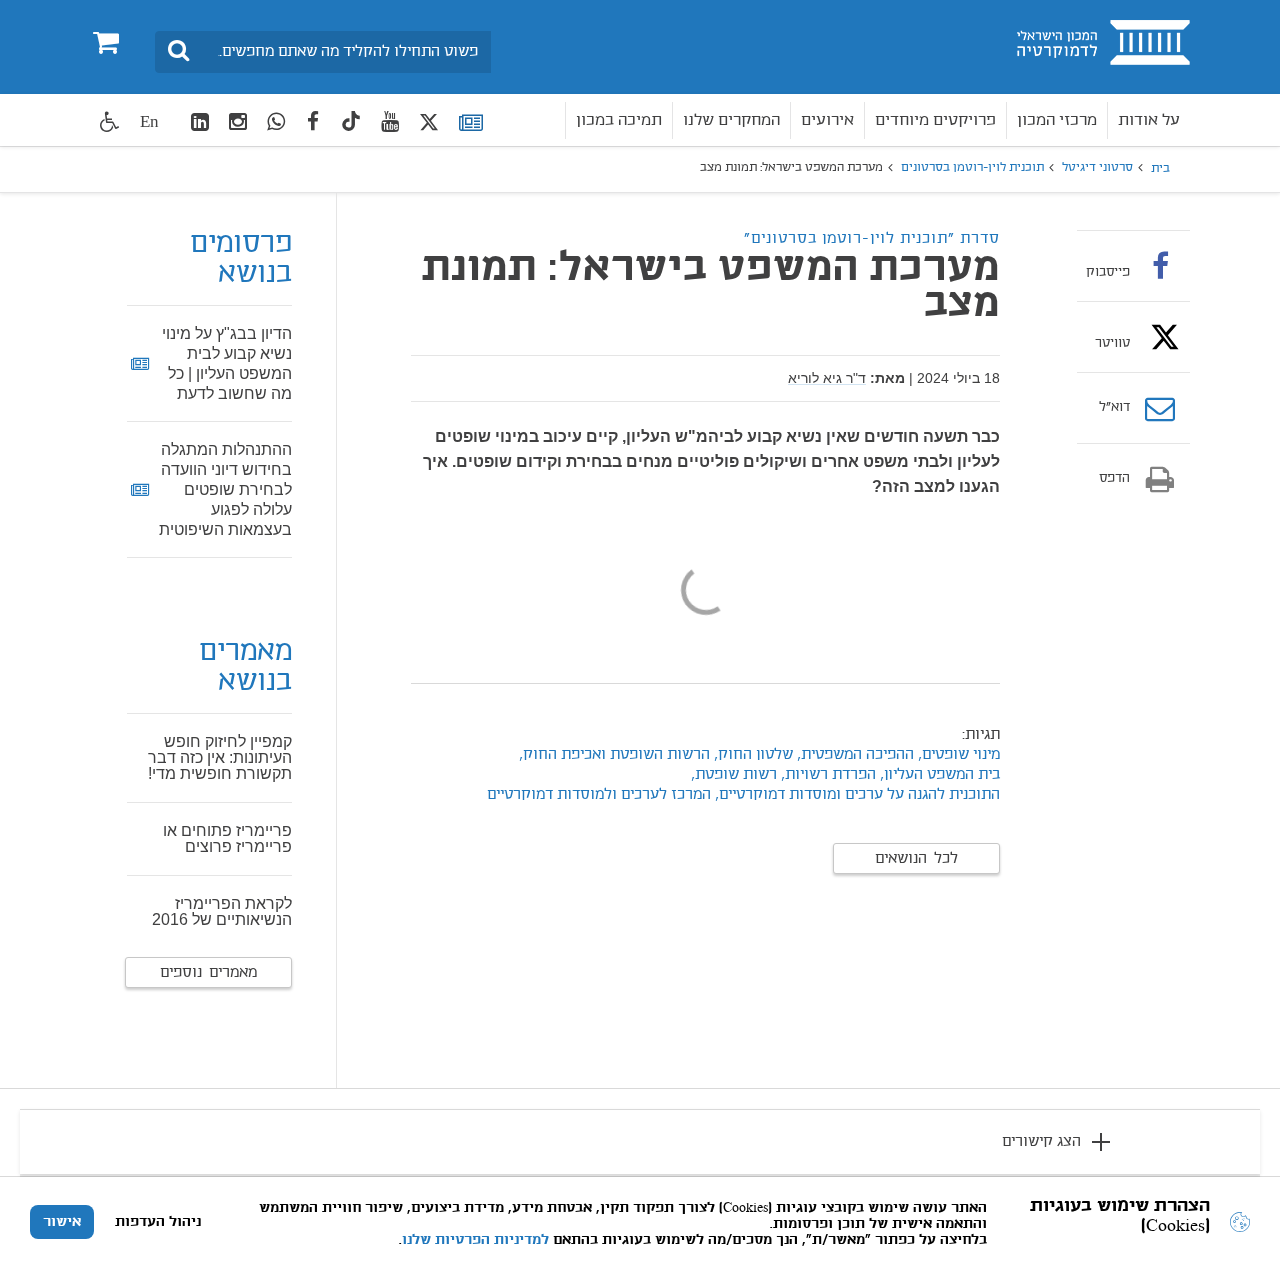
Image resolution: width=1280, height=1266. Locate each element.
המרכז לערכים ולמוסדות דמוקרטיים (599, 795)
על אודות (1149, 120)
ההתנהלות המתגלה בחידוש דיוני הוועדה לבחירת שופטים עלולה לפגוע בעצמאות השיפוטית (225, 489)
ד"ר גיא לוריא (827, 378)
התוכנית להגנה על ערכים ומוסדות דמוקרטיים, (857, 795)
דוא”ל (1114, 408)
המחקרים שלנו (731, 120)
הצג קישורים (1041, 1142)
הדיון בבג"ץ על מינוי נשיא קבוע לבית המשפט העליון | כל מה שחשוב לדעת (227, 363)
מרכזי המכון (1057, 120)
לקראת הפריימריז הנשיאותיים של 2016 (222, 911)
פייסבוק (1108, 272)
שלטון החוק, (751, 755)
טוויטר (1112, 343)
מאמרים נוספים (208, 973)
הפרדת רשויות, (826, 775)
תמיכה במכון (619, 120)
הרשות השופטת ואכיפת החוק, (612, 755)
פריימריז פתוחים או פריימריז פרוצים (227, 838)
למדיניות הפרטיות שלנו (475, 1240)
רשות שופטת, (734, 775)
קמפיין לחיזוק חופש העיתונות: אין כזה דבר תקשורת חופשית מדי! (220, 757)
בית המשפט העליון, (938, 775)
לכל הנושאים (916, 859)
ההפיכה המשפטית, (853, 755)
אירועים (827, 120)
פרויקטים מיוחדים (935, 120)
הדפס (1114, 479)
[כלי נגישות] (110, 121)
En (149, 121)
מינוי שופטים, (957, 755)
